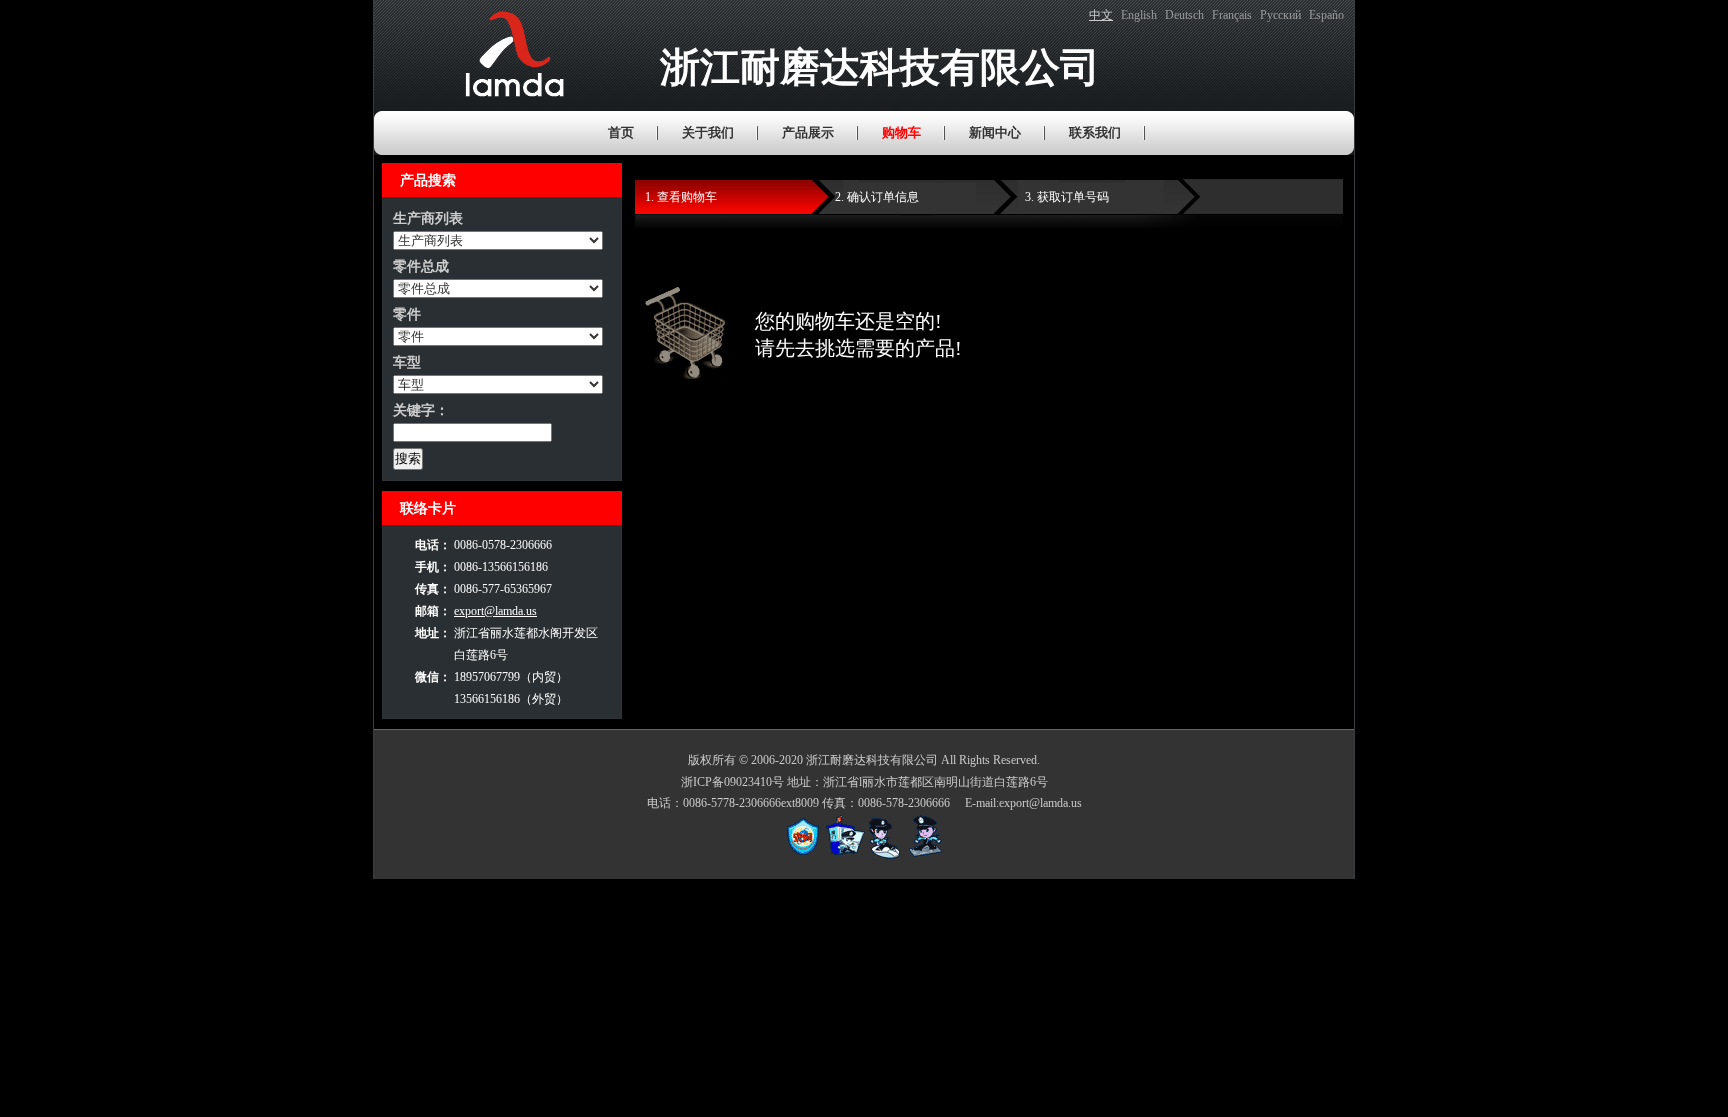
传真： (433, 589)
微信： (433, 677)
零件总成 (421, 266)
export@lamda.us (495, 611)
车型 (407, 362)
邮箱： (433, 611)
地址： (433, 633)
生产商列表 (428, 218)
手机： (433, 567)
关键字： (421, 410)
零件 (407, 314)
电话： (433, 545)
